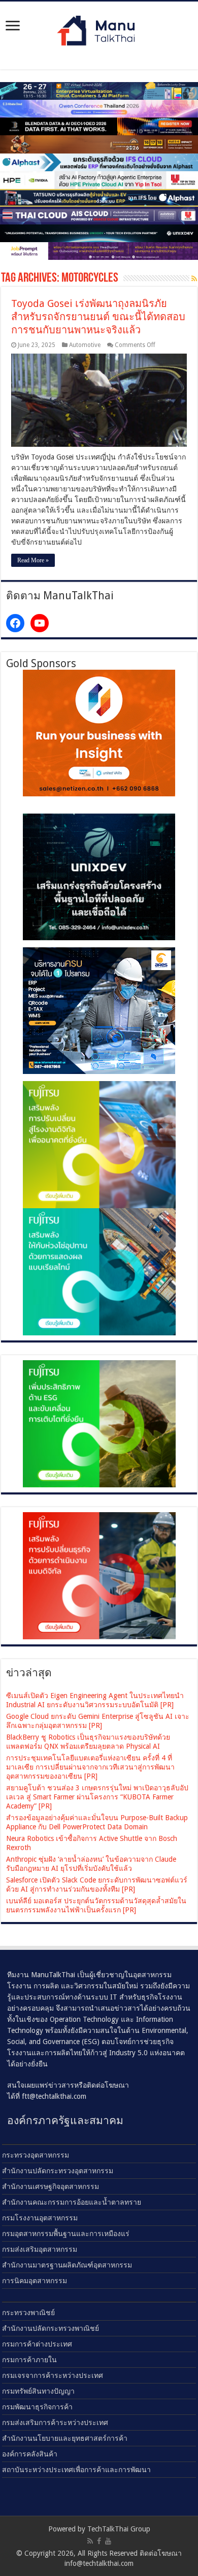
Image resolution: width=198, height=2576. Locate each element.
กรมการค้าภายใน (29, 2360)
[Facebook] (99, 2541)
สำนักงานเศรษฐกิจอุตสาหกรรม (51, 2186)
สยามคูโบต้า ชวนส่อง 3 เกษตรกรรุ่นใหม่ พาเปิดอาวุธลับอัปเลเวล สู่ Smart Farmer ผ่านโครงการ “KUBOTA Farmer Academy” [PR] (97, 1797)
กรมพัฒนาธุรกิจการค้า (37, 2407)
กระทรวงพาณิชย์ (28, 2313)
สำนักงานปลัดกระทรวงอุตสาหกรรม (58, 2171)
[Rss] (90, 2541)
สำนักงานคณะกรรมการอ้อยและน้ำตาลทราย (72, 2202)
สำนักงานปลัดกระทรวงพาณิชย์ (51, 2328)
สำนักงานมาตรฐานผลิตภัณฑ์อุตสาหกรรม (67, 2265)
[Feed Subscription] (194, 279)
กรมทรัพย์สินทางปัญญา (38, 2391)
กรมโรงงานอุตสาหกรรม (40, 2218)
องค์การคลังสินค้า (30, 2454)
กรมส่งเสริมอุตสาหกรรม (40, 2249)
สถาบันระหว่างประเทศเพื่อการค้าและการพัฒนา (76, 2470)
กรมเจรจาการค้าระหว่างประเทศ (53, 2375)
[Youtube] (108, 2541)
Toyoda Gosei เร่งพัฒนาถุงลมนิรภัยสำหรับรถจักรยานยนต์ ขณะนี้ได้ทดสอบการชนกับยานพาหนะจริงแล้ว (98, 317)
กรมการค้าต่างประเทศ (37, 2344)
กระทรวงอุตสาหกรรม (36, 2155)
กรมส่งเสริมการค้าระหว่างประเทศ (55, 2423)
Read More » (33, 560)
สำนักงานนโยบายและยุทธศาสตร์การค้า (65, 2438)
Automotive (85, 345)
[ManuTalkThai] (99, 28)
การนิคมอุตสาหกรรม (35, 2281)
